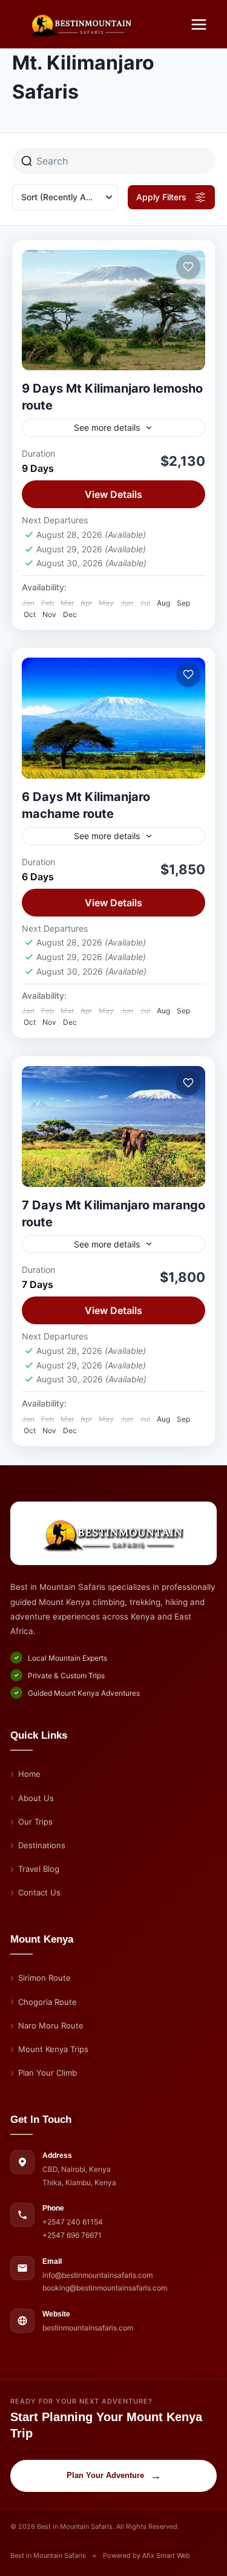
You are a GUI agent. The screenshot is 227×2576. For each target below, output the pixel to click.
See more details (107, 427)
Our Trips (35, 1822)
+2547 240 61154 (73, 2222)
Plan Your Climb (48, 2073)
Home (29, 1774)
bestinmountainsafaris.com (88, 2328)
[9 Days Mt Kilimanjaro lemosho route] (113, 310)
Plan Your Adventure (114, 2476)
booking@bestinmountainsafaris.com (105, 2288)
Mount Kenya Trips (53, 2049)
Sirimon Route (44, 1978)
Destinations (42, 1845)
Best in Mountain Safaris (48, 2555)
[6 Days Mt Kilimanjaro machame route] (113, 718)
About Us (36, 1798)
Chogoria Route (48, 2002)
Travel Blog (39, 1869)
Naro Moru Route (51, 2025)
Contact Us (39, 1892)
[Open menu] (199, 24)
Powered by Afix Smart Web (146, 2555)
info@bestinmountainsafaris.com (97, 2275)
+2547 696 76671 (72, 2235)
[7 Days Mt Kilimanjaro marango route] (113, 1126)
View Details (113, 494)
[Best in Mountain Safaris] (113, 1533)
